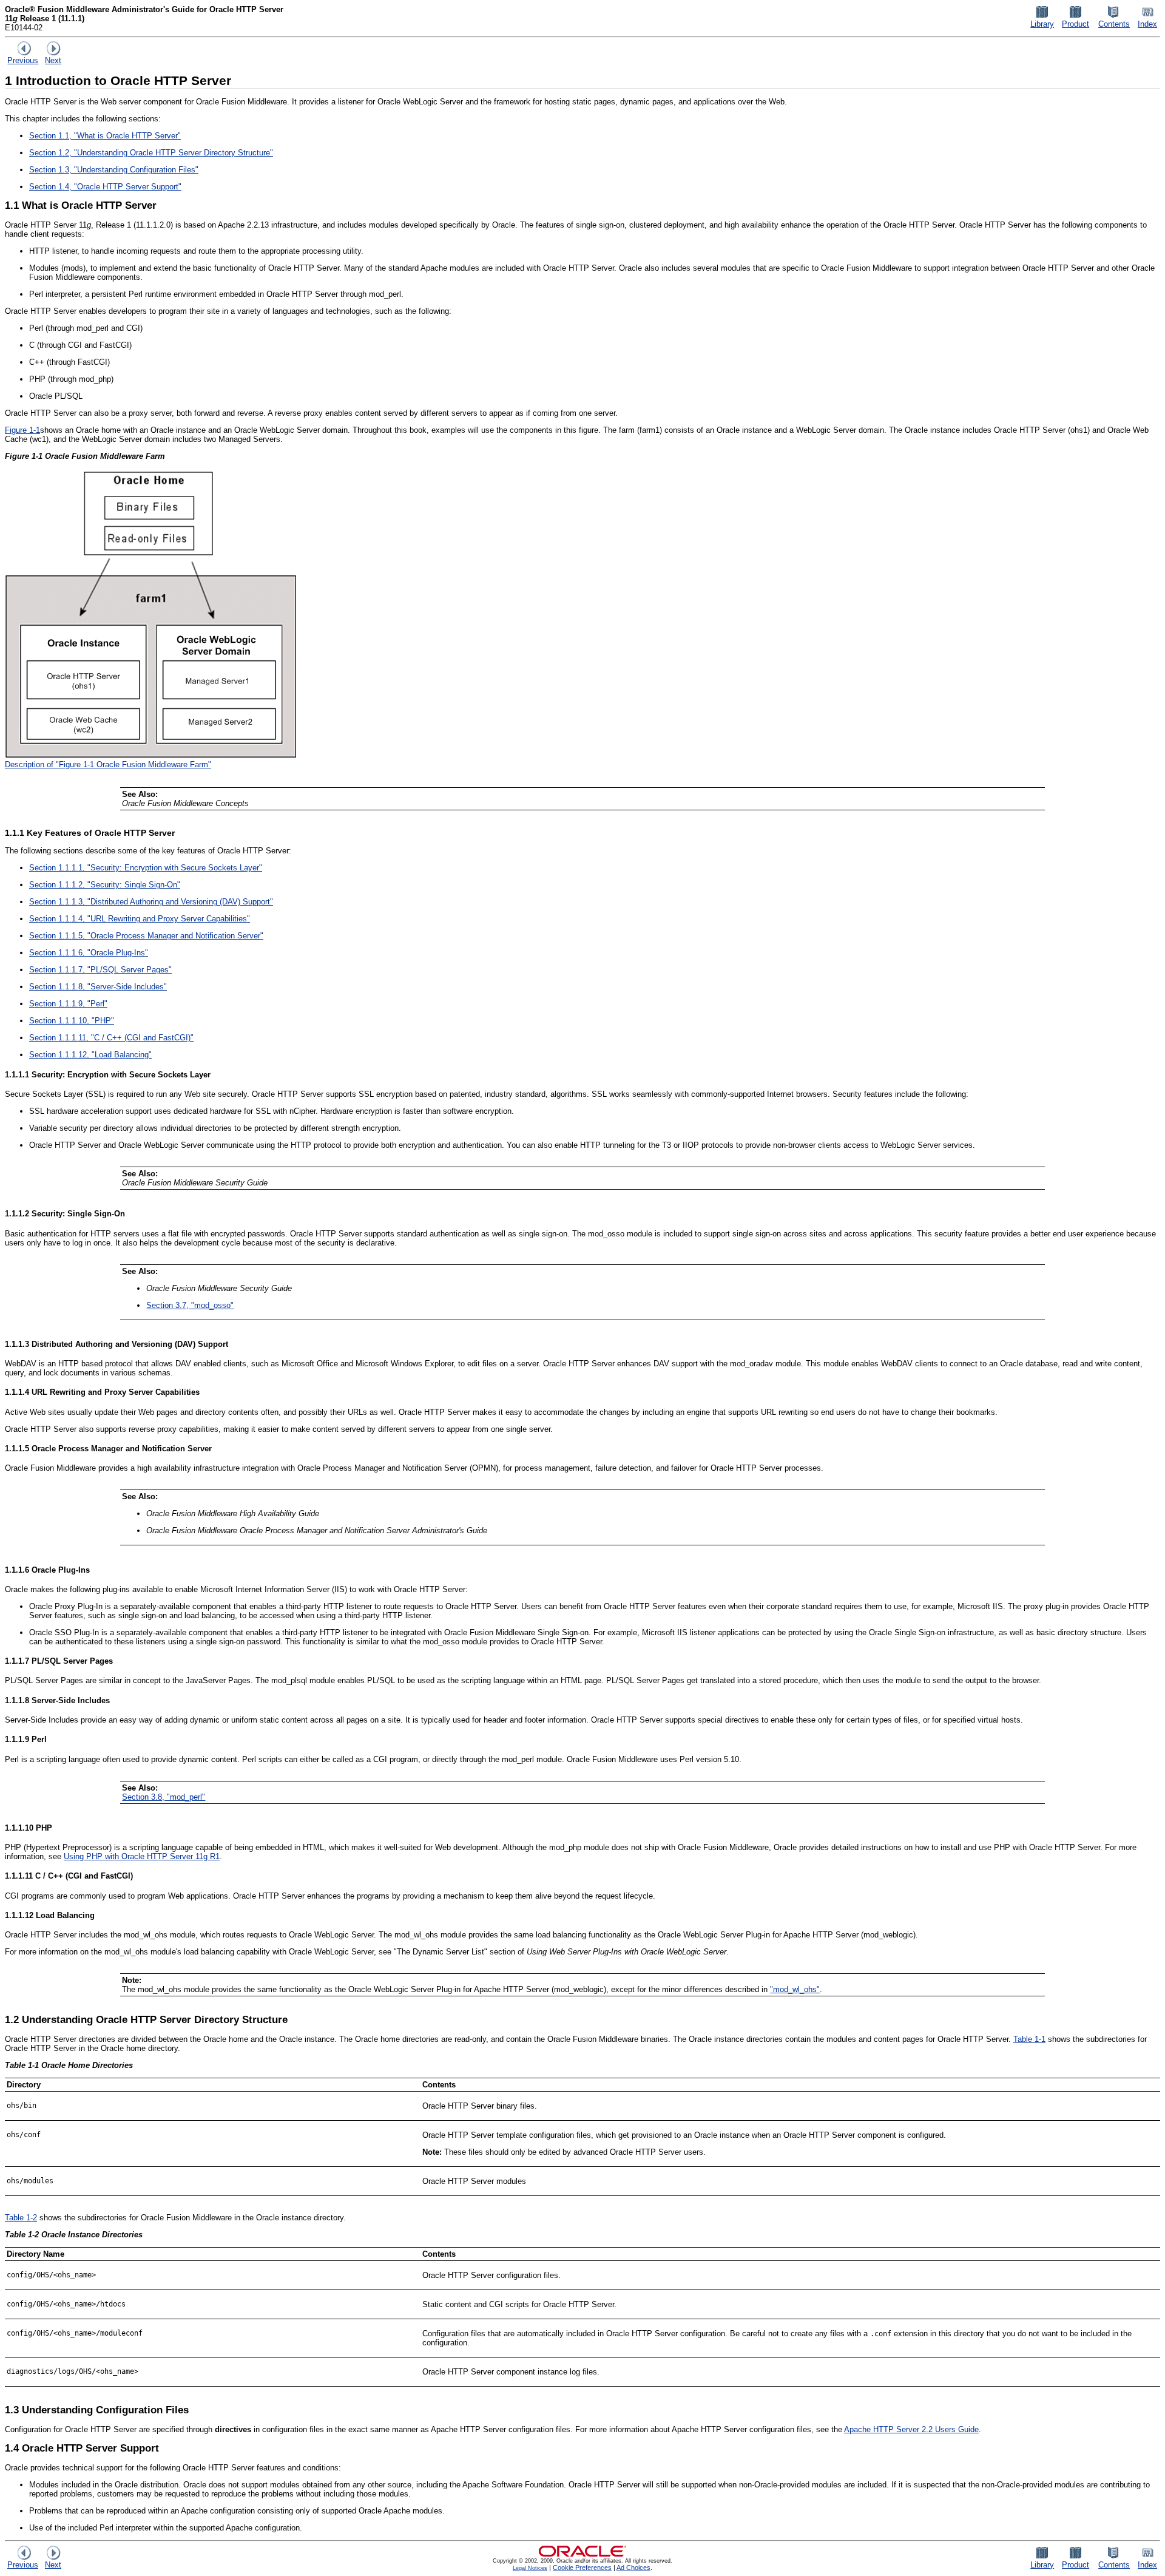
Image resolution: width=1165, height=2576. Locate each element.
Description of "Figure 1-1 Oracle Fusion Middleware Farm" (108, 764)
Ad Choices (633, 2568)
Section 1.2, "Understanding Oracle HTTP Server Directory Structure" (151, 153)
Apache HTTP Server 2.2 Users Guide (911, 2429)
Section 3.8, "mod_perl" (164, 1797)
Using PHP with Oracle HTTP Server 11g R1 (142, 1856)
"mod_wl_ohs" (795, 1989)
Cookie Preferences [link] (582, 2568)
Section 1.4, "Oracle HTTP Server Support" (105, 187)
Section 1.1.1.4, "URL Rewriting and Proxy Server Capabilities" (140, 919)
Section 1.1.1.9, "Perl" (68, 1004)
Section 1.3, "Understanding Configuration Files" (114, 170)
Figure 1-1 (22, 430)
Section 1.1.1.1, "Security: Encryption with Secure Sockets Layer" (146, 868)
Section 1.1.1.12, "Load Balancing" (90, 1055)
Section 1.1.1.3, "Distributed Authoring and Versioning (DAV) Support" (151, 902)
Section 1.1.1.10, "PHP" (72, 1021)
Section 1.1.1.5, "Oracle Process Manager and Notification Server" (146, 936)
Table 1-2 (21, 2218)
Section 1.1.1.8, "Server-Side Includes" (98, 987)
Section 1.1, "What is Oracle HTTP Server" (105, 136)
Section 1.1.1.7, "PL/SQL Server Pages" (100, 970)
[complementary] (582, 2568)
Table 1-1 (1029, 2039)
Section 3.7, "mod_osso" (190, 1305)
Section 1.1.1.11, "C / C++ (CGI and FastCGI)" (111, 1038)
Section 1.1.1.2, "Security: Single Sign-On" (105, 885)
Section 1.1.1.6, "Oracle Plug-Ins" (89, 953)
